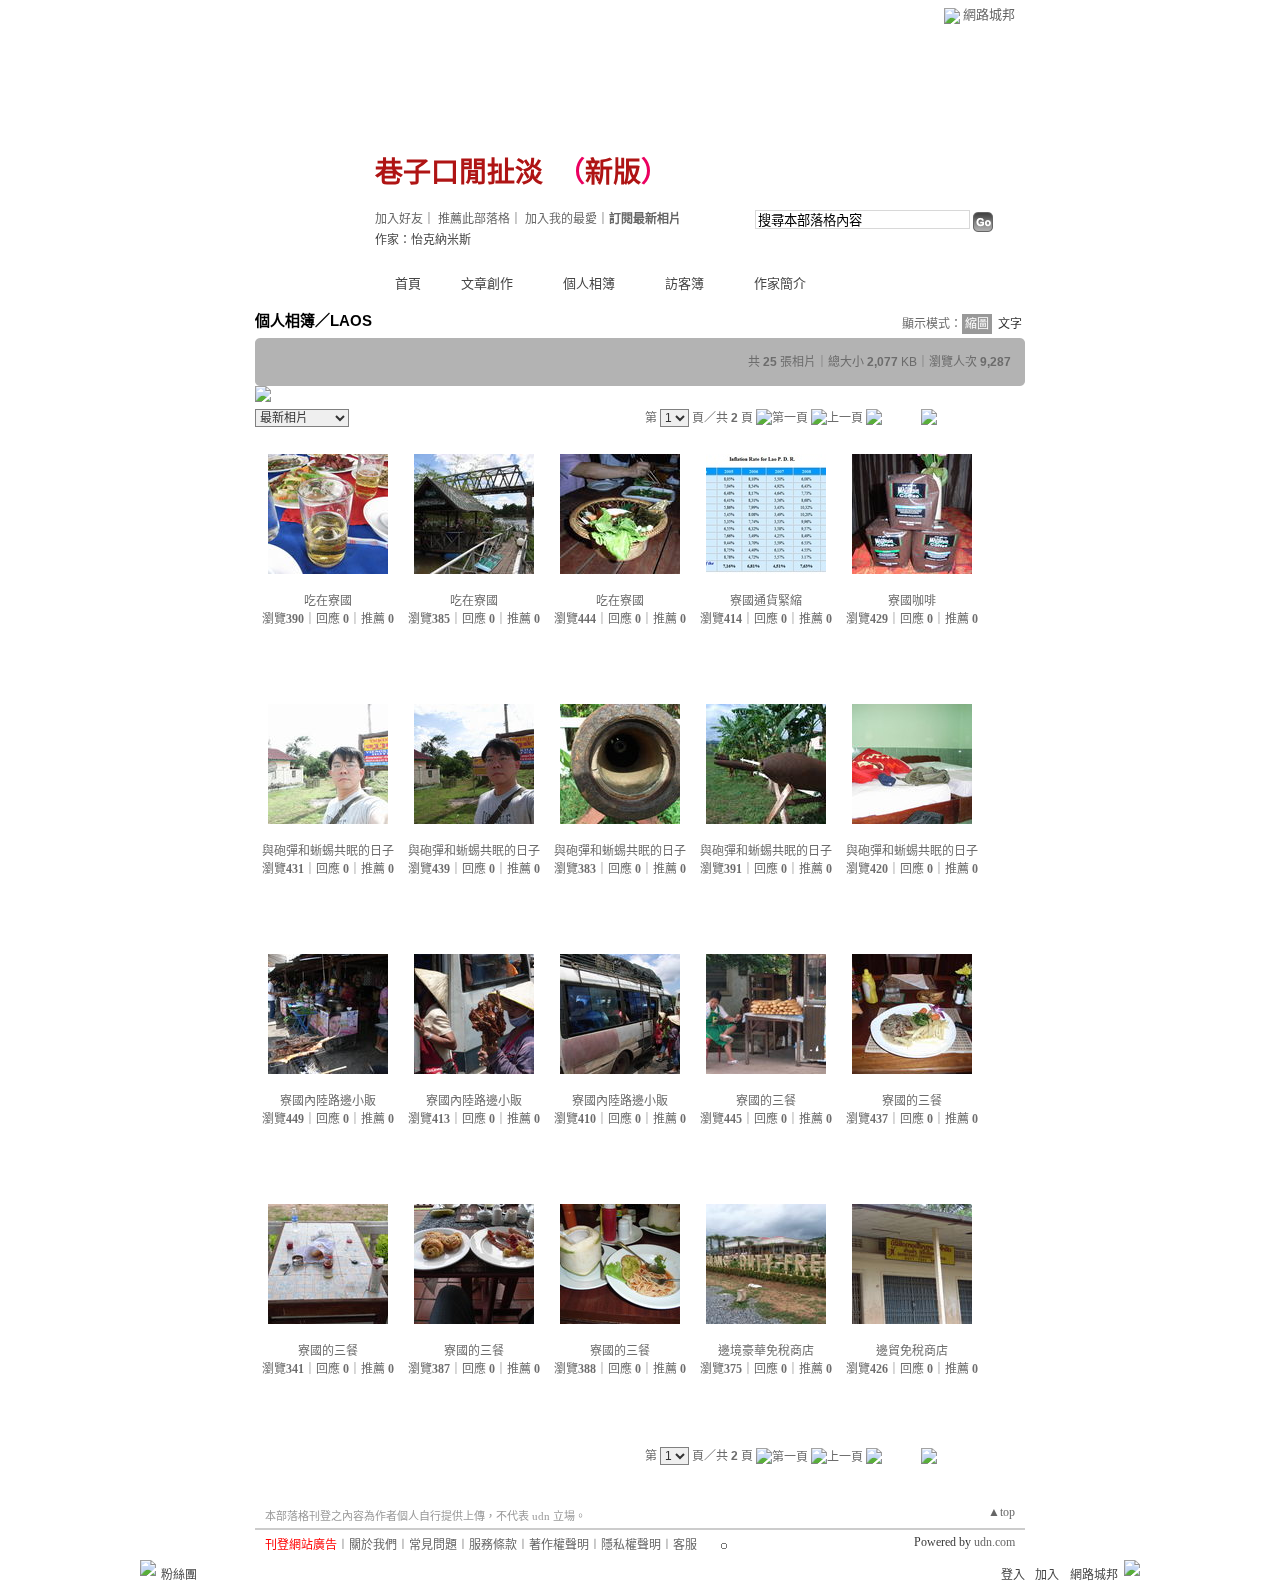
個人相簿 (589, 283)
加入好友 (399, 219)
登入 (1013, 1575)
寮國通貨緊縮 (766, 601)
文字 (1010, 324)
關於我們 (373, 1545)
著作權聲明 (559, 1545)
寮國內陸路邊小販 (328, 1101)
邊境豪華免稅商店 (766, 1351)
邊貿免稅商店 (912, 1351)
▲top (1001, 1512)
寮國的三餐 (766, 1101)
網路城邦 (989, 14)
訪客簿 (684, 283)
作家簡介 (780, 283)
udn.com (994, 1542)
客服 (685, 1545)
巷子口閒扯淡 (459, 172)
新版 (613, 172)
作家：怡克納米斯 (423, 240)
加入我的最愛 (561, 219)
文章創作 (487, 283)
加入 (1047, 1575)
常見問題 (433, 1545)
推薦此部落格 (474, 219)
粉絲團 (179, 1575)
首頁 (408, 283)
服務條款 (493, 1545)
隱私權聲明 (631, 1545)
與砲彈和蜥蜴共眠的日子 (328, 851)
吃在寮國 (328, 601)
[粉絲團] (148, 1568)
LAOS (351, 320)
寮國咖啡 (912, 601)
